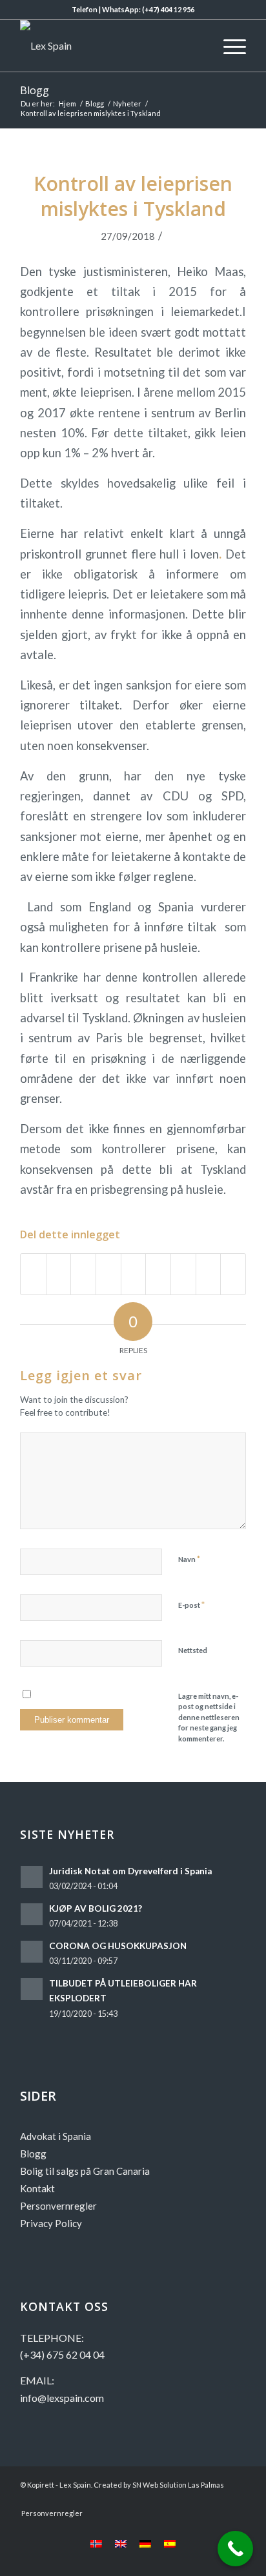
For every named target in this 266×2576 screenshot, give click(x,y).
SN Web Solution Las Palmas (178, 2485)
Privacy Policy (51, 2223)
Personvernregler (58, 2206)
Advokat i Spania (56, 2136)
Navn (189, 1559)
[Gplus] (198, 2500)
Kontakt (37, 2188)
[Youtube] (178, 2500)
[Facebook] (159, 2500)
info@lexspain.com (62, 2398)
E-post (191, 1605)
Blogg (35, 90)
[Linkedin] (217, 2500)
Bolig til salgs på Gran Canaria (85, 2171)
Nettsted (193, 1650)
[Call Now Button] (235, 2549)
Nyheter (127, 104)
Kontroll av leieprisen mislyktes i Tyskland (133, 196)
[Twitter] (236, 2500)
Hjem (67, 104)
